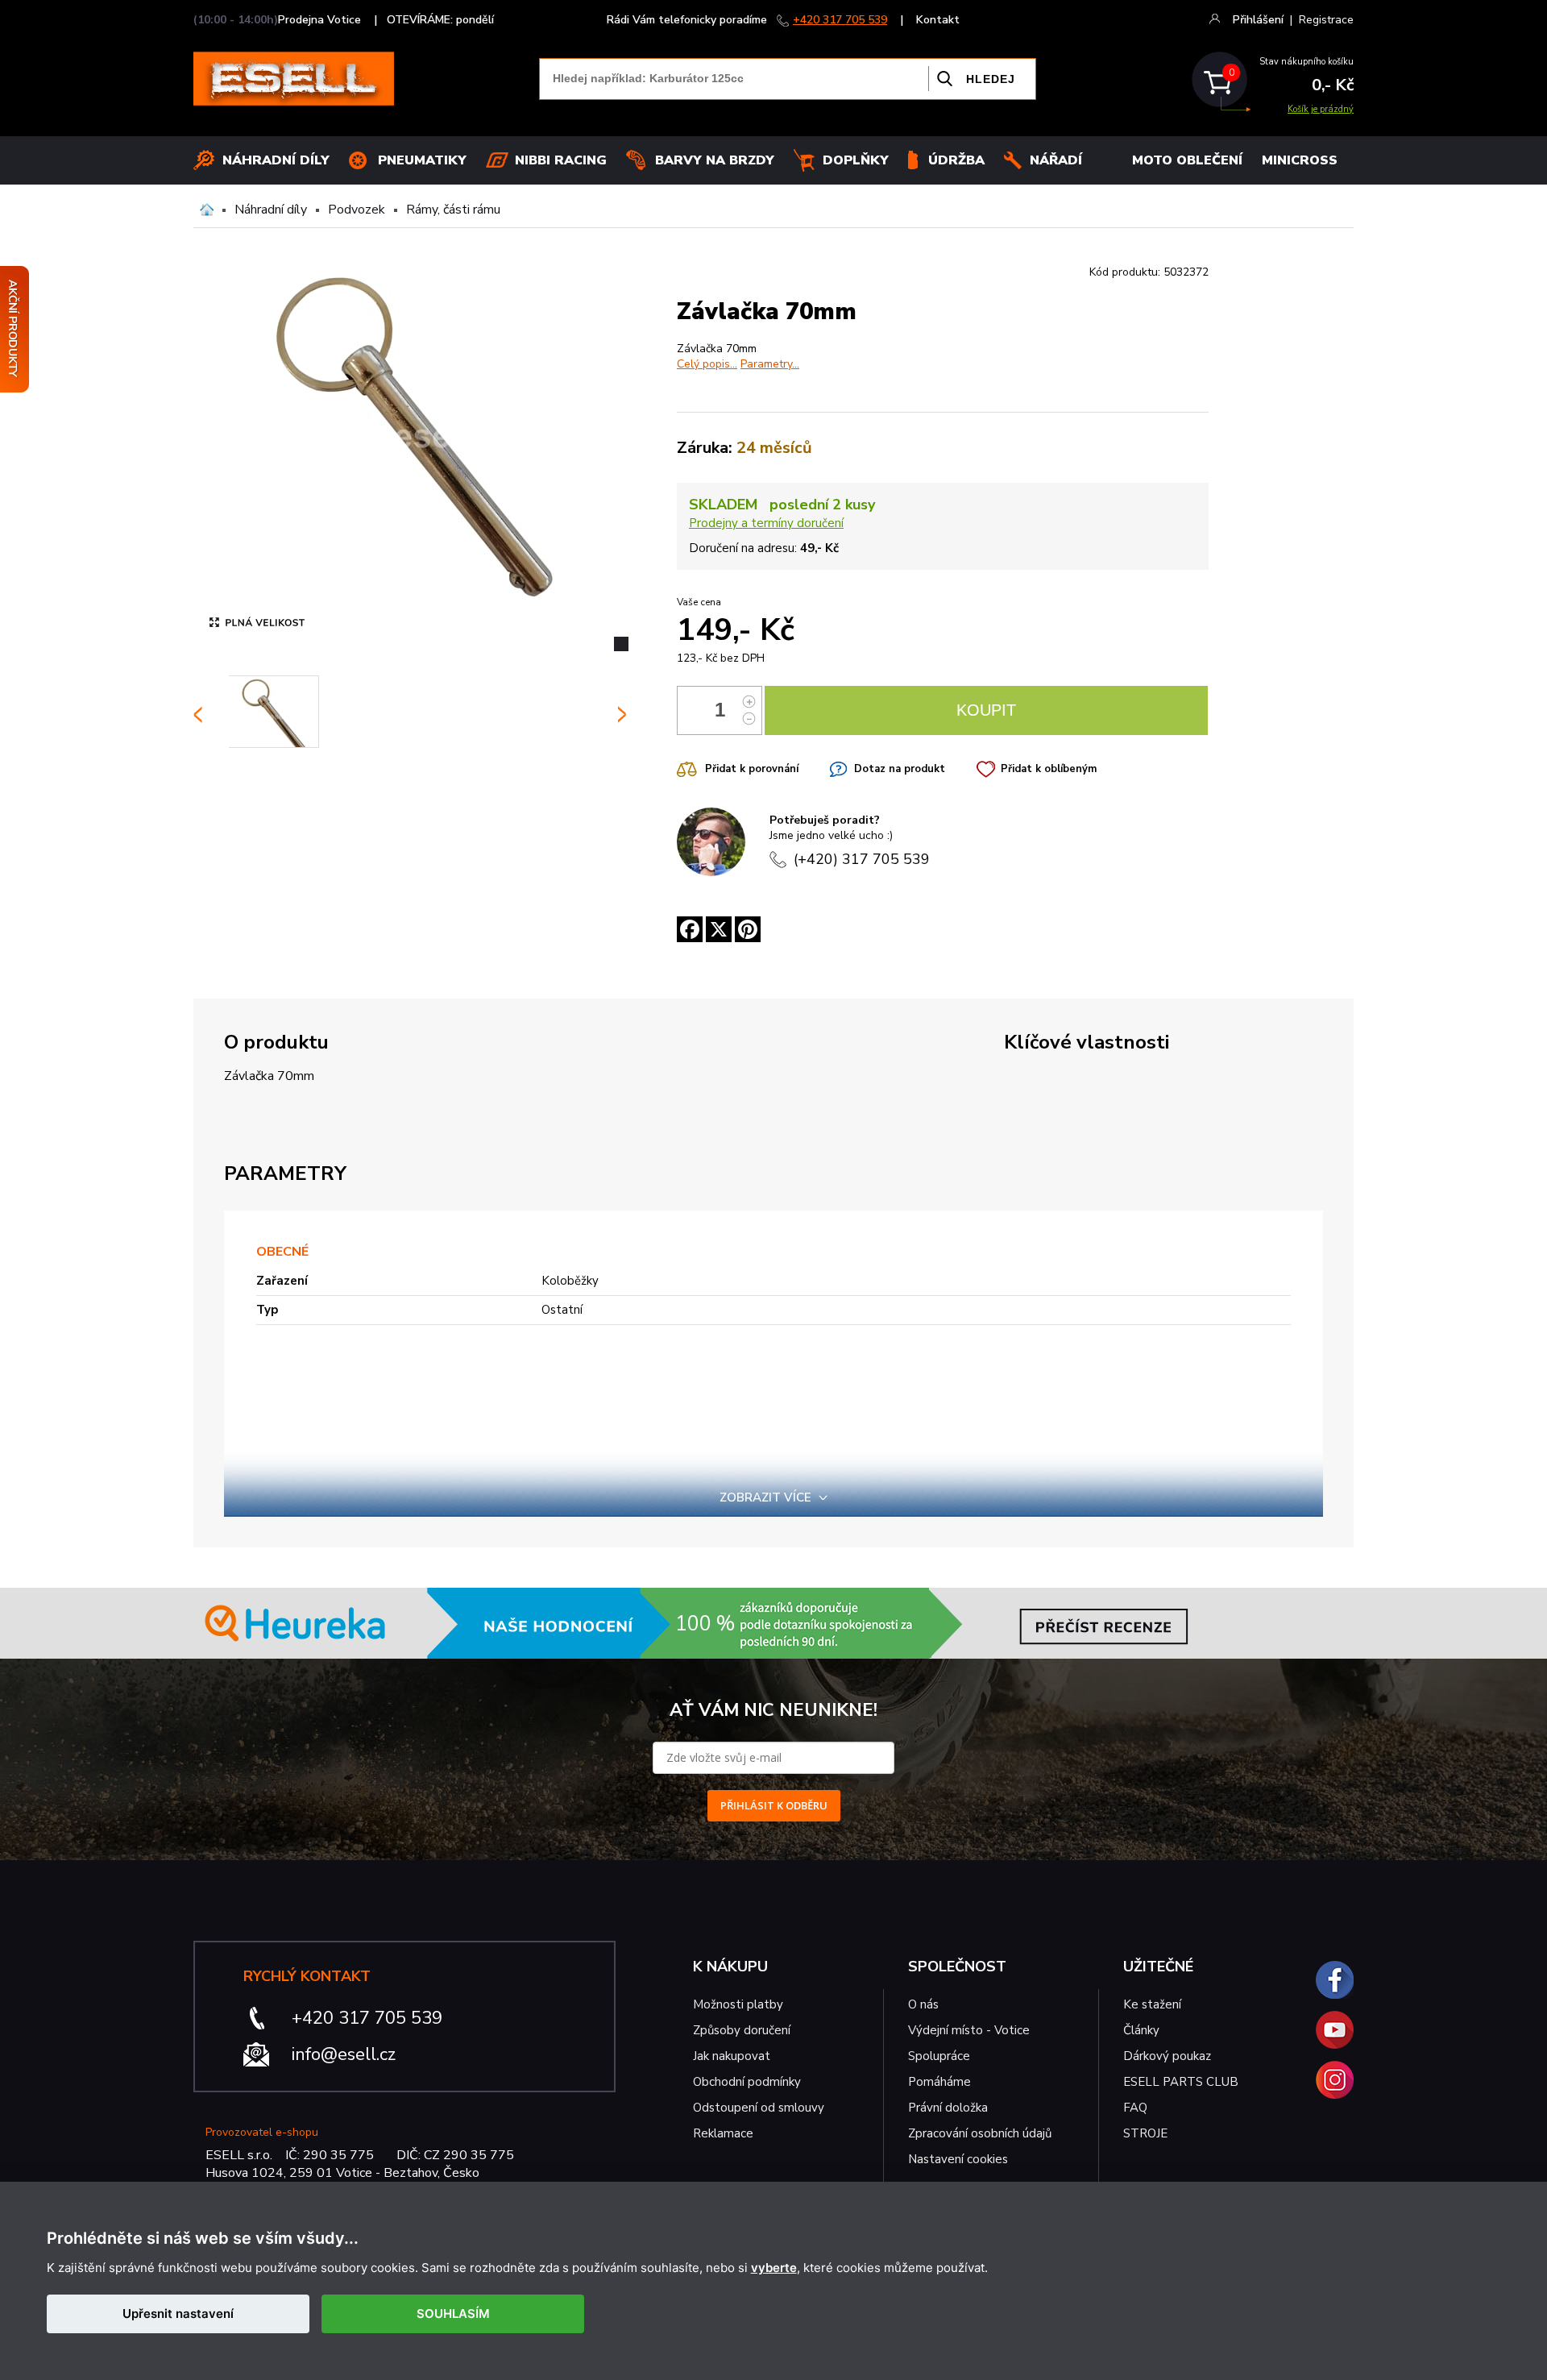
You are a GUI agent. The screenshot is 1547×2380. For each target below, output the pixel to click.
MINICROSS (1300, 160)
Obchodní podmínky (747, 2082)
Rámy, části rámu (453, 210)
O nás (923, 2004)
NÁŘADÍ (1056, 160)
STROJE (1145, 2133)
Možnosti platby (738, 2004)
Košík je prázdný (1321, 109)
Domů (207, 210)
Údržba (956, 160)
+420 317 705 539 (840, 20)
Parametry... (770, 364)
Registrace (1326, 20)
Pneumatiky (422, 160)
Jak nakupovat (732, 2056)
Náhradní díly (276, 160)
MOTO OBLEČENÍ (1187, 160)
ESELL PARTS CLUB (1181, 2082)
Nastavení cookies (958, 2159)
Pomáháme (939, 2082)
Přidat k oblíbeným (1049, 769)
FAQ (1135, 2108)
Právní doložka (948, 2108)
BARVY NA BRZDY (715, 160)
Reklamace (723, 2133)
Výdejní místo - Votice (969, 2030)
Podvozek (357, 210)
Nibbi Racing (561, 160)
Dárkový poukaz (1167, 2056)
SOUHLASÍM (453, 2314)
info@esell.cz (344, 2054)
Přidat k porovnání (752, 769)
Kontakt (938, 20)
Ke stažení (1152, 2004)
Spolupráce (939, 2056)
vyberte (774, 2268)
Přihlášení (1258, 20)
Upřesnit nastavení (178, 2314)
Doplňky (856, 160)
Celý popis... (707, 364)
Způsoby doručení (742, 2030)
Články (1141, 2030)
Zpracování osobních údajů (980, 2133)
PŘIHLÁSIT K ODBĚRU (774, 1805)
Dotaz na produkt (900, 769)
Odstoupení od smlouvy (759, 2108)
